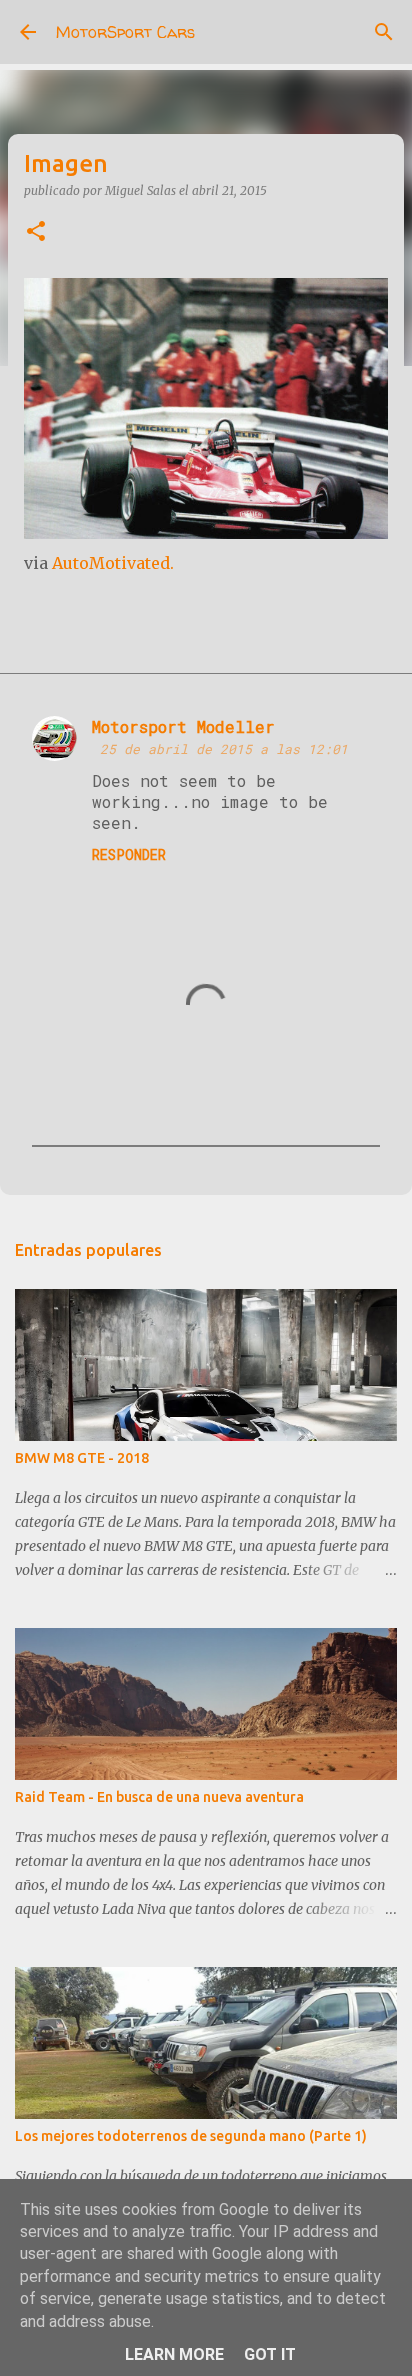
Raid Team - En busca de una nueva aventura (159, 1797)
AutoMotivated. (113, 563)
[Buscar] (384, 32)
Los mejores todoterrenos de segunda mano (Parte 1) (191, 2136)
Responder (129, 854)
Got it (270, 2354)
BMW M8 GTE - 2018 (82, 1458)
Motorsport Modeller (183, 726)
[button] (36, 232)
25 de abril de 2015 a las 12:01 (224, 749)
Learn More (174, 2354)
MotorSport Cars (125, 32)
